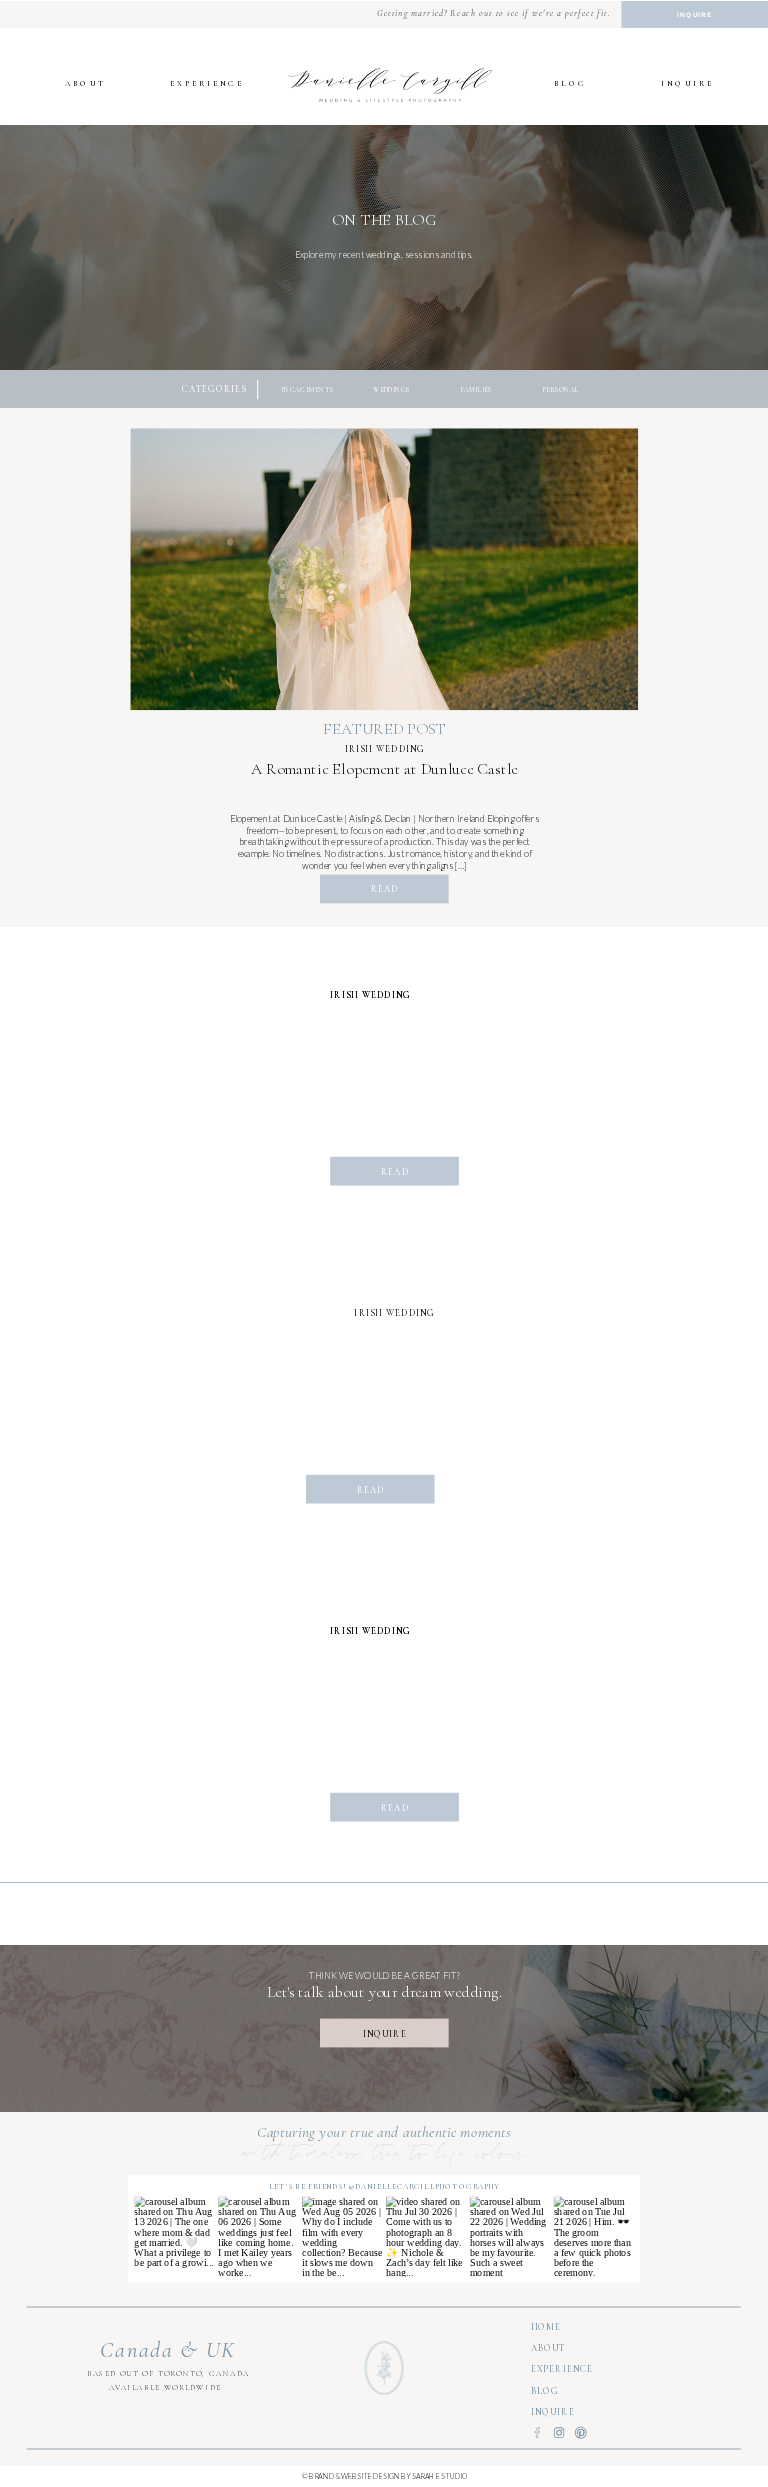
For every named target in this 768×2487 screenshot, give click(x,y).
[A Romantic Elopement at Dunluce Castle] (385, 569)
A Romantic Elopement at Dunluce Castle (384, 768)
